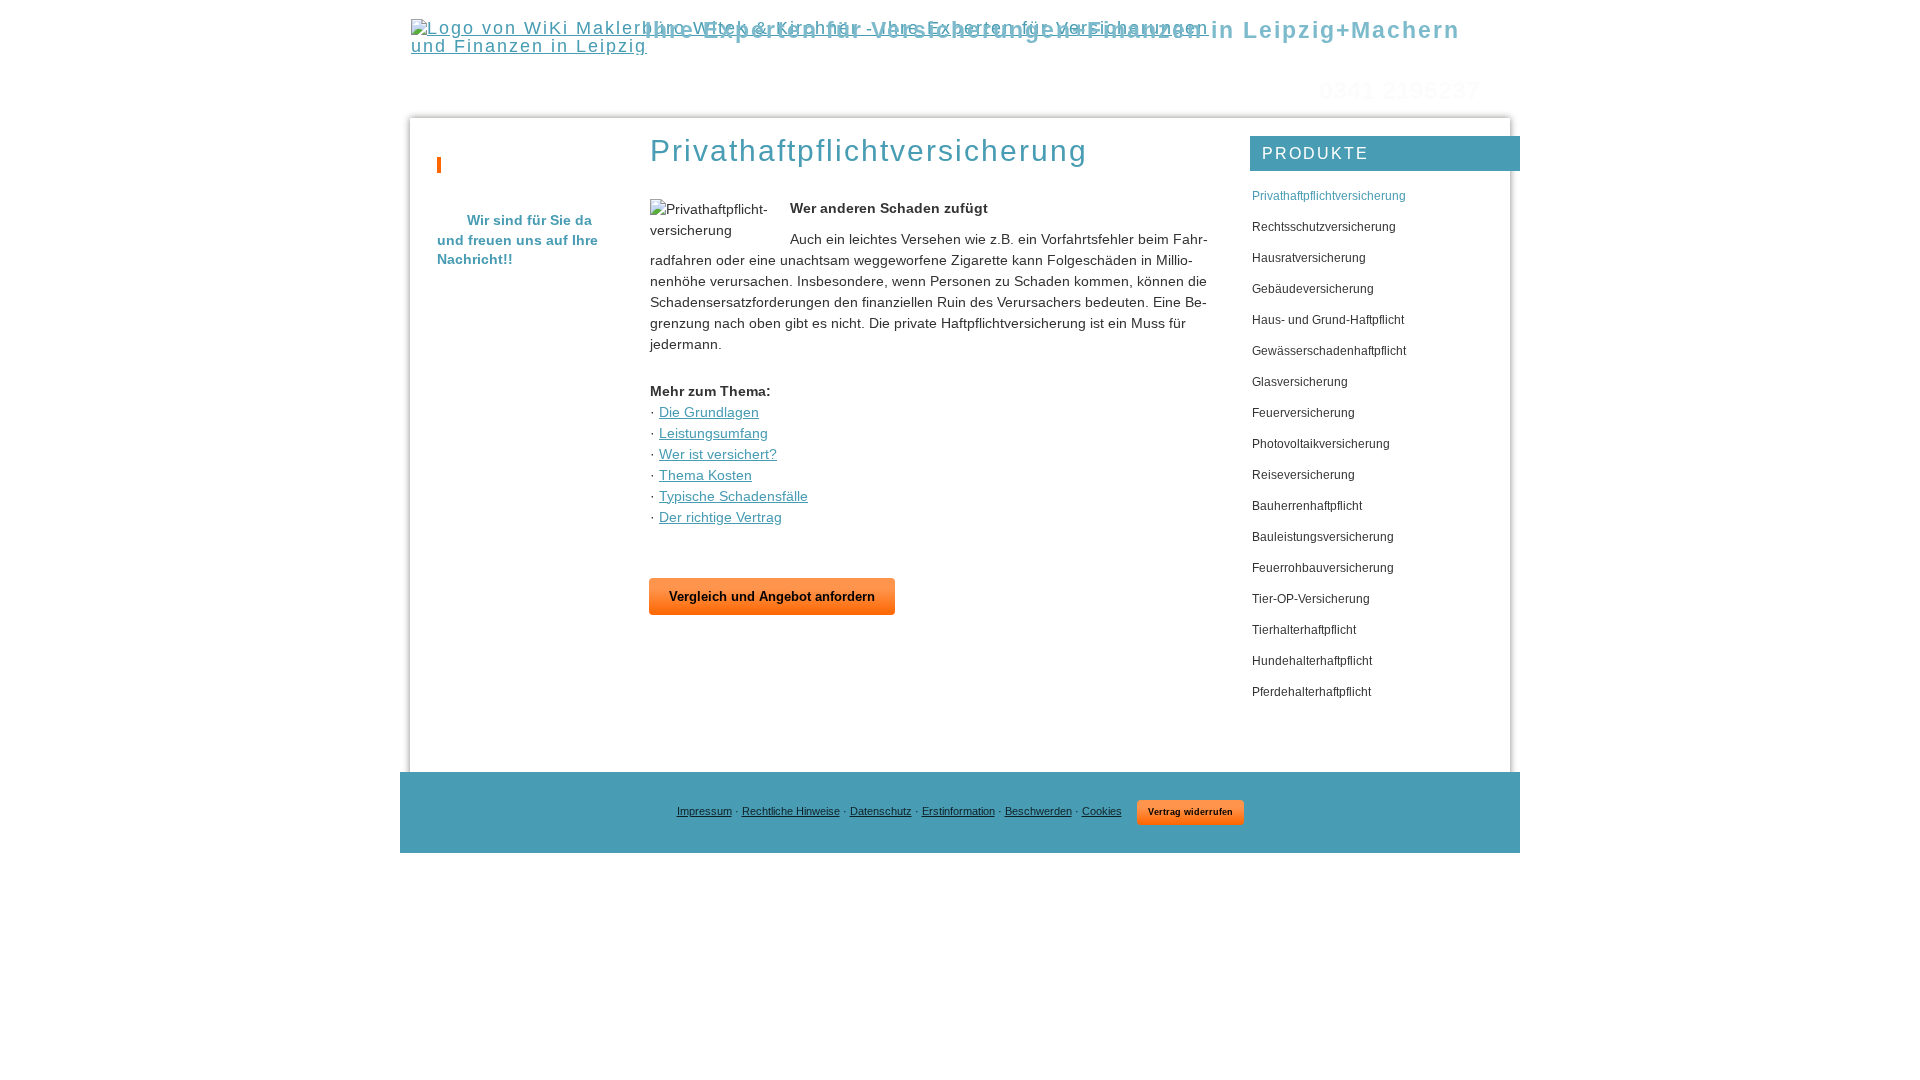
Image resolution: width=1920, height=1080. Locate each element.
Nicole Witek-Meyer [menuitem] (869, 60)
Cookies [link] (1102, 811)
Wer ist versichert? (718, 454)
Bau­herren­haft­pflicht (1307, 506)
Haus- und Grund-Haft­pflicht (1328, 320)
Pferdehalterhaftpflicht (1311, 692)
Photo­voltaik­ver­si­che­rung (1321, 444)
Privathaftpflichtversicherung (1329, 196)
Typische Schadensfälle (733, 496)
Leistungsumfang (713, 433)
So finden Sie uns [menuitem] (1292, 60)
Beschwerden (1038, 811)
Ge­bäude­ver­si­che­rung (1313, 289)
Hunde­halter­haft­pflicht (1312, 661)
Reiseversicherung (1303, 475)
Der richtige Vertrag (720, 517)
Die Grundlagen (709, 412)
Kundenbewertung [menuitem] (1446, 60)
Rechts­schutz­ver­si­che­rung (1324, 227)
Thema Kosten (705, 475)
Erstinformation (958, 811)
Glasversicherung (1300, 382)
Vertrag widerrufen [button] (1190, 812)
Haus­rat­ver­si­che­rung (1309, 258)
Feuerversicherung (1303, 413)
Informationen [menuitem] (1152, 60)
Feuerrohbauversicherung (1323, 568)
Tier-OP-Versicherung (1311, 599)
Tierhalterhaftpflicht (1304, 630)
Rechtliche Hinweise (791, 811)
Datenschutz (881, 811)
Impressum (704, 811)
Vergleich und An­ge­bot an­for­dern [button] (772, 596)
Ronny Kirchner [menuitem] (1021, 60)
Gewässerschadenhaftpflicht (1329, 351)
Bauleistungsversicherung (1323, 537)
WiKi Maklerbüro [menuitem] (714, 60)
